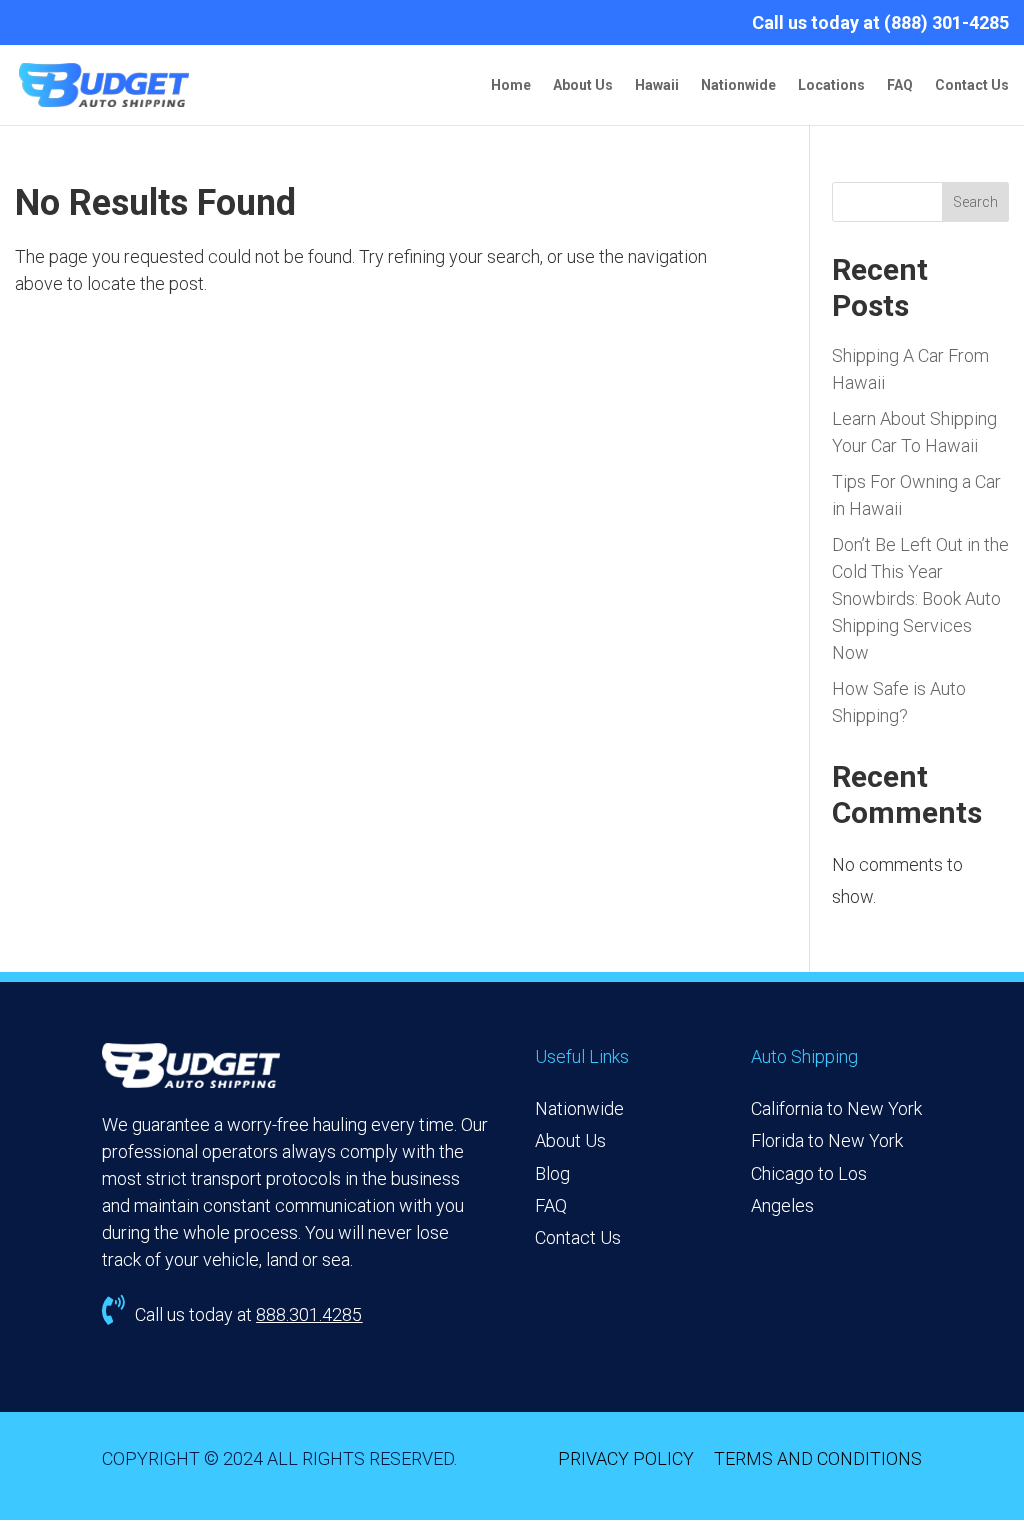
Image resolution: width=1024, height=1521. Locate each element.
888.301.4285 (309, 1314)
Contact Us (972, 85)
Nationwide (738, 85)
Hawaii (657, 85)
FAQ (900, 85)
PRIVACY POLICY (626, 1458)
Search (975, 202)
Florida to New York (827, 1140)
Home (511, 85)
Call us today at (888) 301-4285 (880, 23)
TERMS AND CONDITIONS (818, 1458)
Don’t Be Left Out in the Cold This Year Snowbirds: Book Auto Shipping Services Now (920, 598)
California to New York (836, 1108)
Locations (831, 85)
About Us (583, 85)
